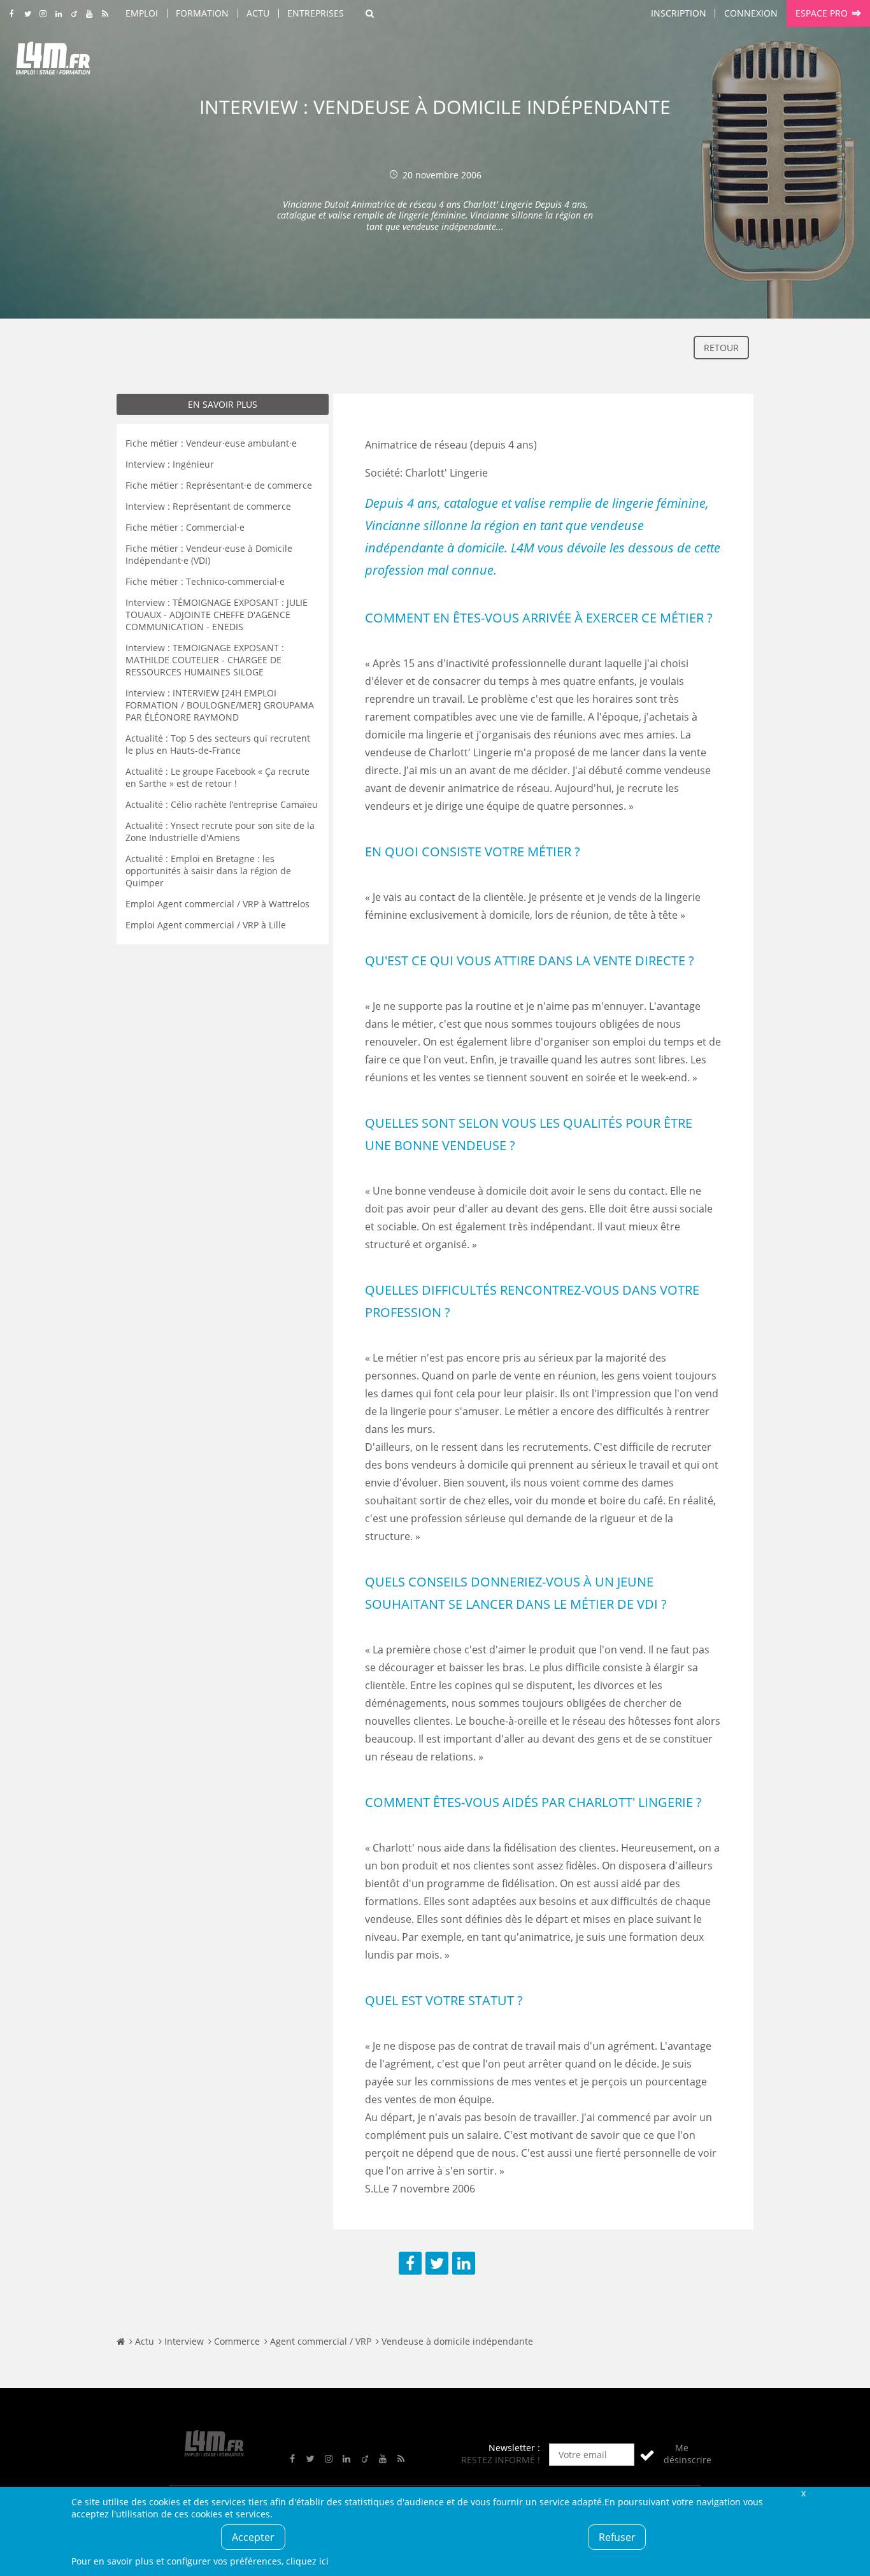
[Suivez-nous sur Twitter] (28, 14)
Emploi (142, 13)
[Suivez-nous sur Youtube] (89, 14)
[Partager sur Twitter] (437, 2263)
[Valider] (647, 2455)
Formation (202, 13)
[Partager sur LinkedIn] (464, 2263)
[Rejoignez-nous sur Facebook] (12, 14)
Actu (258, 13)
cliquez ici (307, 2561)
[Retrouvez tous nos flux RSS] (105, 14)
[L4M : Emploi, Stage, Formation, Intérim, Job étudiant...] (53, 62)
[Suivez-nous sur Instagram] (43, 14)
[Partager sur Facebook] (410, 2263)
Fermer (803, 2493)
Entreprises (316, 13)
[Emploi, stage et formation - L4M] (121, 2341)
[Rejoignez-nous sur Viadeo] (74, 14)
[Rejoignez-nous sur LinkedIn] (58, 14)
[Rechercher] (370, 13)
